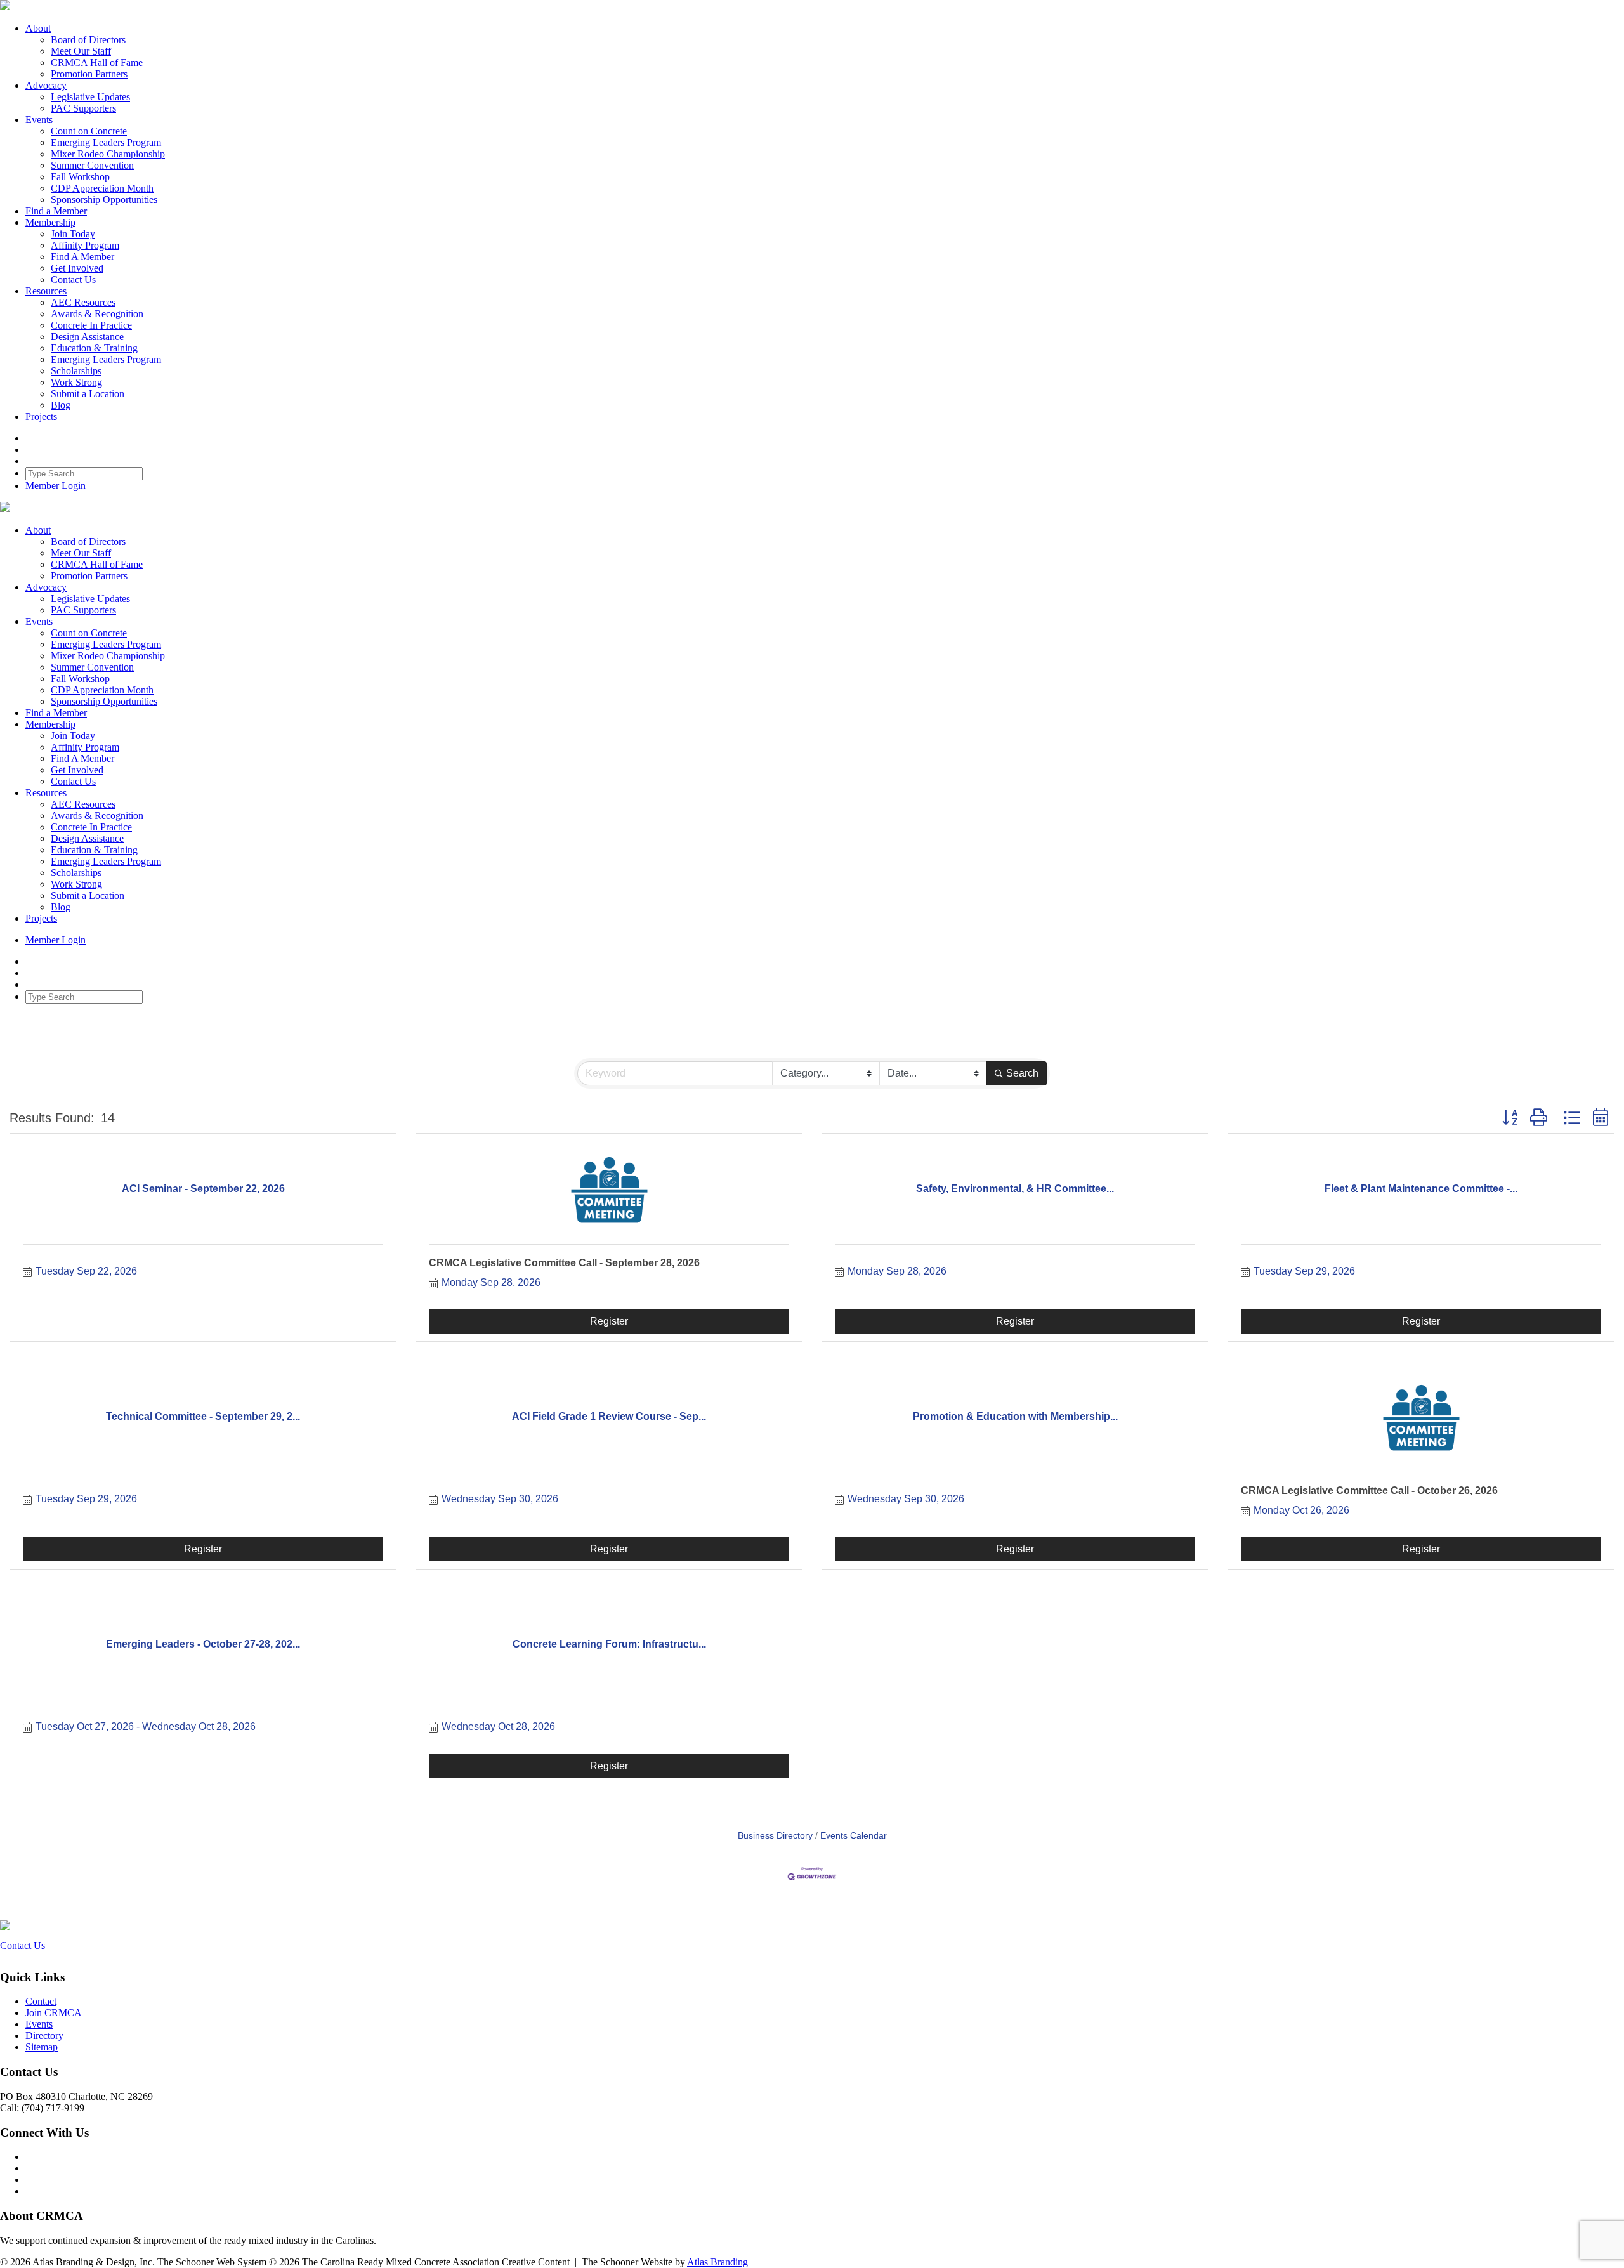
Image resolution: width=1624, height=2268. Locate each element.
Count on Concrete (89, 131)
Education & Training (94, 348)
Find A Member (82, 257)
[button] (1510, 1118)
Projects (41, 416)
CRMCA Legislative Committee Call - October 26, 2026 (1369, 1491)
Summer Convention (92, 165)
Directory (44, 2035)
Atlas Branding (717, 2262)
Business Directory (775, 1836)
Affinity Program (85, 245)
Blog (61, 405)
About (38, 28)
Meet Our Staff (81, 51)
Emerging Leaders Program (106, 142)
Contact (41, 2001)
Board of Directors (88, 40)
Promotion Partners (89, 74)
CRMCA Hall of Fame (97, 62)
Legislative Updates (90, 97)
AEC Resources (83, 302)
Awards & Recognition (97, 314)
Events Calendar (854, 1836)
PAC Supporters (83, 108)
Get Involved (77, 268)
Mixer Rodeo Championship (108, 154)
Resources (46, 291)
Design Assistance (87, 337)
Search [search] (1022, 1073)
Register (609, 1321)
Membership (50, 222)
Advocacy (46, 85)
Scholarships (76, 371)
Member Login (56, 486)
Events (39, 120)
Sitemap (42, 2047)
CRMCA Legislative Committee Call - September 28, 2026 (564, 1263)
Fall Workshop (80, 177)
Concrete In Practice (91, 325)
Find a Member (56, 211)
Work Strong (76, 382)
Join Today (73, 234)
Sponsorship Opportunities (104, 200)
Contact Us (73, 279)
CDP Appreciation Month (102, 188)
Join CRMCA (54, 2013)
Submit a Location (88, 394)
